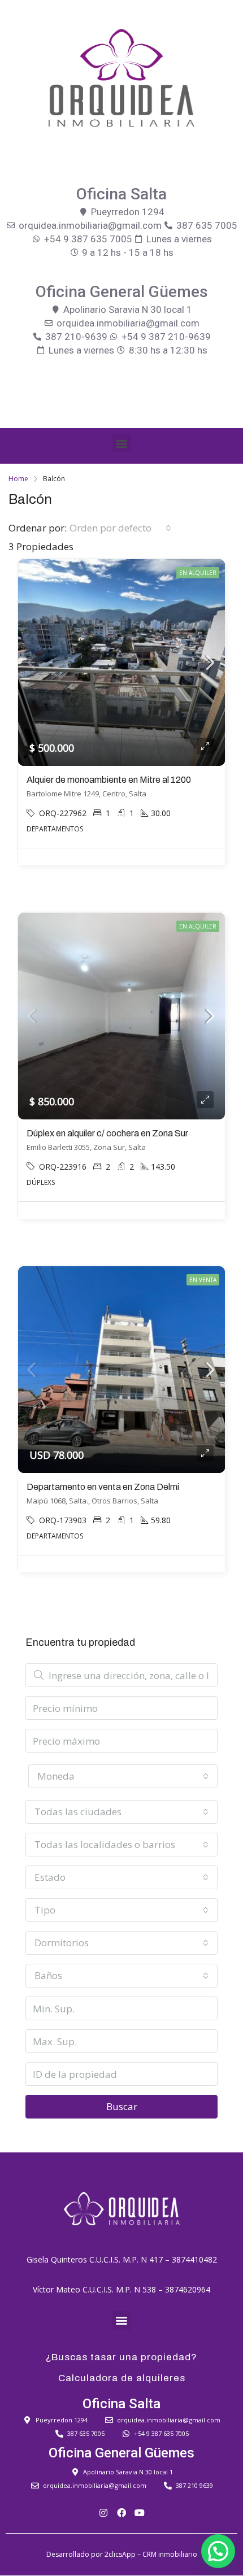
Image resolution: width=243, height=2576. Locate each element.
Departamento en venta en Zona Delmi (103, 1487)
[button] (122, 443)
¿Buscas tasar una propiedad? (121, 2357)
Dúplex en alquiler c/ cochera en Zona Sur (107, 1133)
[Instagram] (103, 2513)
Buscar (122, 2106)
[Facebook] (121, 2513)
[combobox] (120, 528)
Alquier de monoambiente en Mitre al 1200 (109, 780)
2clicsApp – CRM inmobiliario (151, 2554)
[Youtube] (140, 2513)
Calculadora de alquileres (122, 2378)
